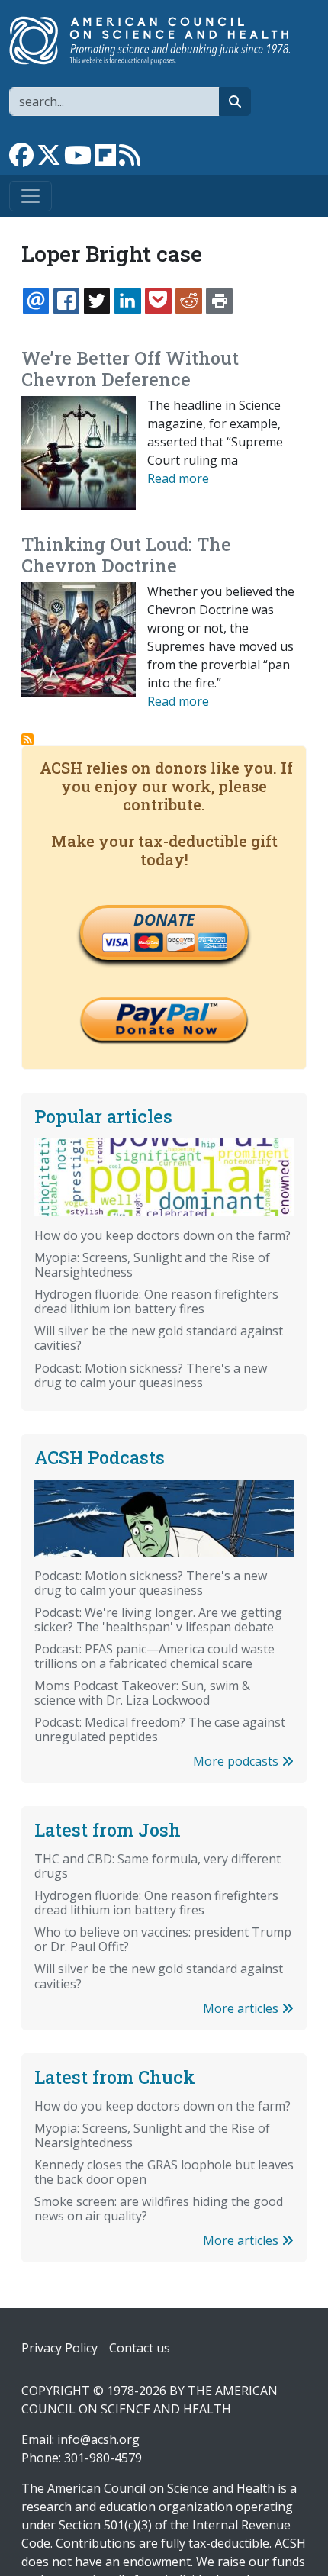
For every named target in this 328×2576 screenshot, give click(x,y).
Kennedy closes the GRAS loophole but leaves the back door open (164, 2172)
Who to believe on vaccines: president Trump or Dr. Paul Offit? (163, 1939)
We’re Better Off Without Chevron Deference (130, 369)
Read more (178, 478)
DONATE (164, 919)
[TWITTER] (97, 301)
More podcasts (237, 1761)
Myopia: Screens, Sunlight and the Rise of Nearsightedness (152, 1265)
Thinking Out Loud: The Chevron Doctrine (126, 555)
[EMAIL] (36, 301)
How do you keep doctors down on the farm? (162, 1235)
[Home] (158, 40)
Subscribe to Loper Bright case (27, 739)
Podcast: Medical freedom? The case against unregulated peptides (160, 1729)
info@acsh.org (98, 2439)
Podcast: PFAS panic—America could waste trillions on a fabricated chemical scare (154, 1656)
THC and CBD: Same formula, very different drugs (158, 1866)
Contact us (140, 2348)
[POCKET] (158, 301)
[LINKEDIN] (127, 301)
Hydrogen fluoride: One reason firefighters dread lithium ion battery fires (156, 1301)
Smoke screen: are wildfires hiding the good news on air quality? (159, 2209)
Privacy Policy (59, 2348)
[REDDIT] (188, 301)
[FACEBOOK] (66, 301)
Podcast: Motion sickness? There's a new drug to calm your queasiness (151, 1375)
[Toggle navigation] (31, 196)
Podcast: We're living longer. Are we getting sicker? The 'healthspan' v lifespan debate (158, 1620)
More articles (242, 2008)
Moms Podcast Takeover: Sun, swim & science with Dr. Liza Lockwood (142, 1693)
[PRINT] (219, 301)
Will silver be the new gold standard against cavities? (159, 1338)
